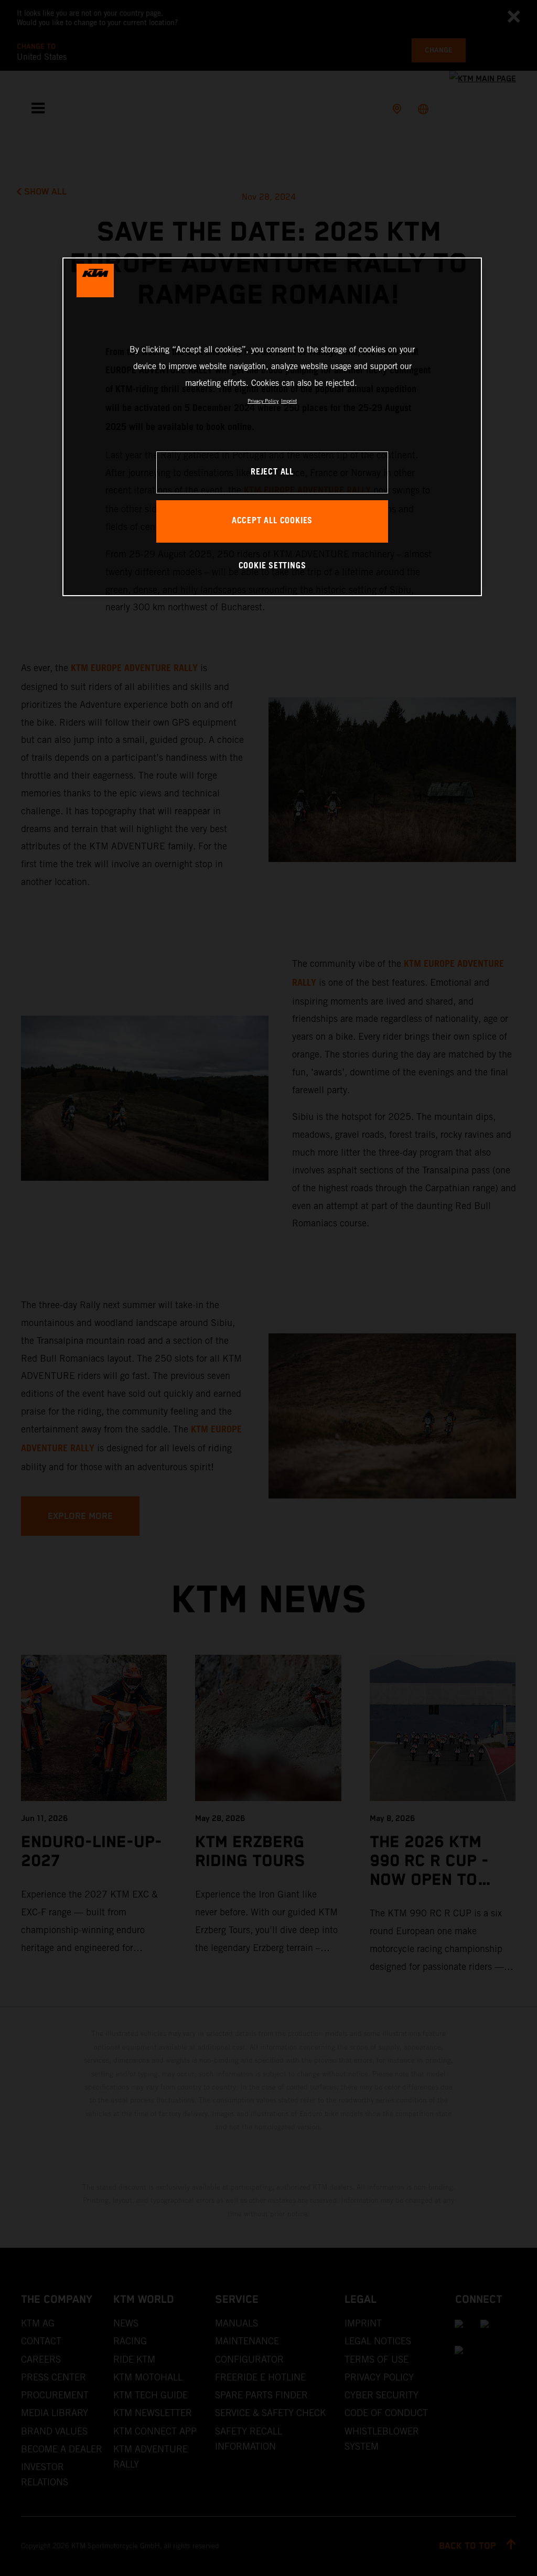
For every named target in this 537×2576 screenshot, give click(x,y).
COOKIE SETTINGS (272, 566)
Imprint (289, 401)
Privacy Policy (263, 401)
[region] (272, 427)
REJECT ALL (272, 472)
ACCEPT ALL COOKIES (272, 521)
